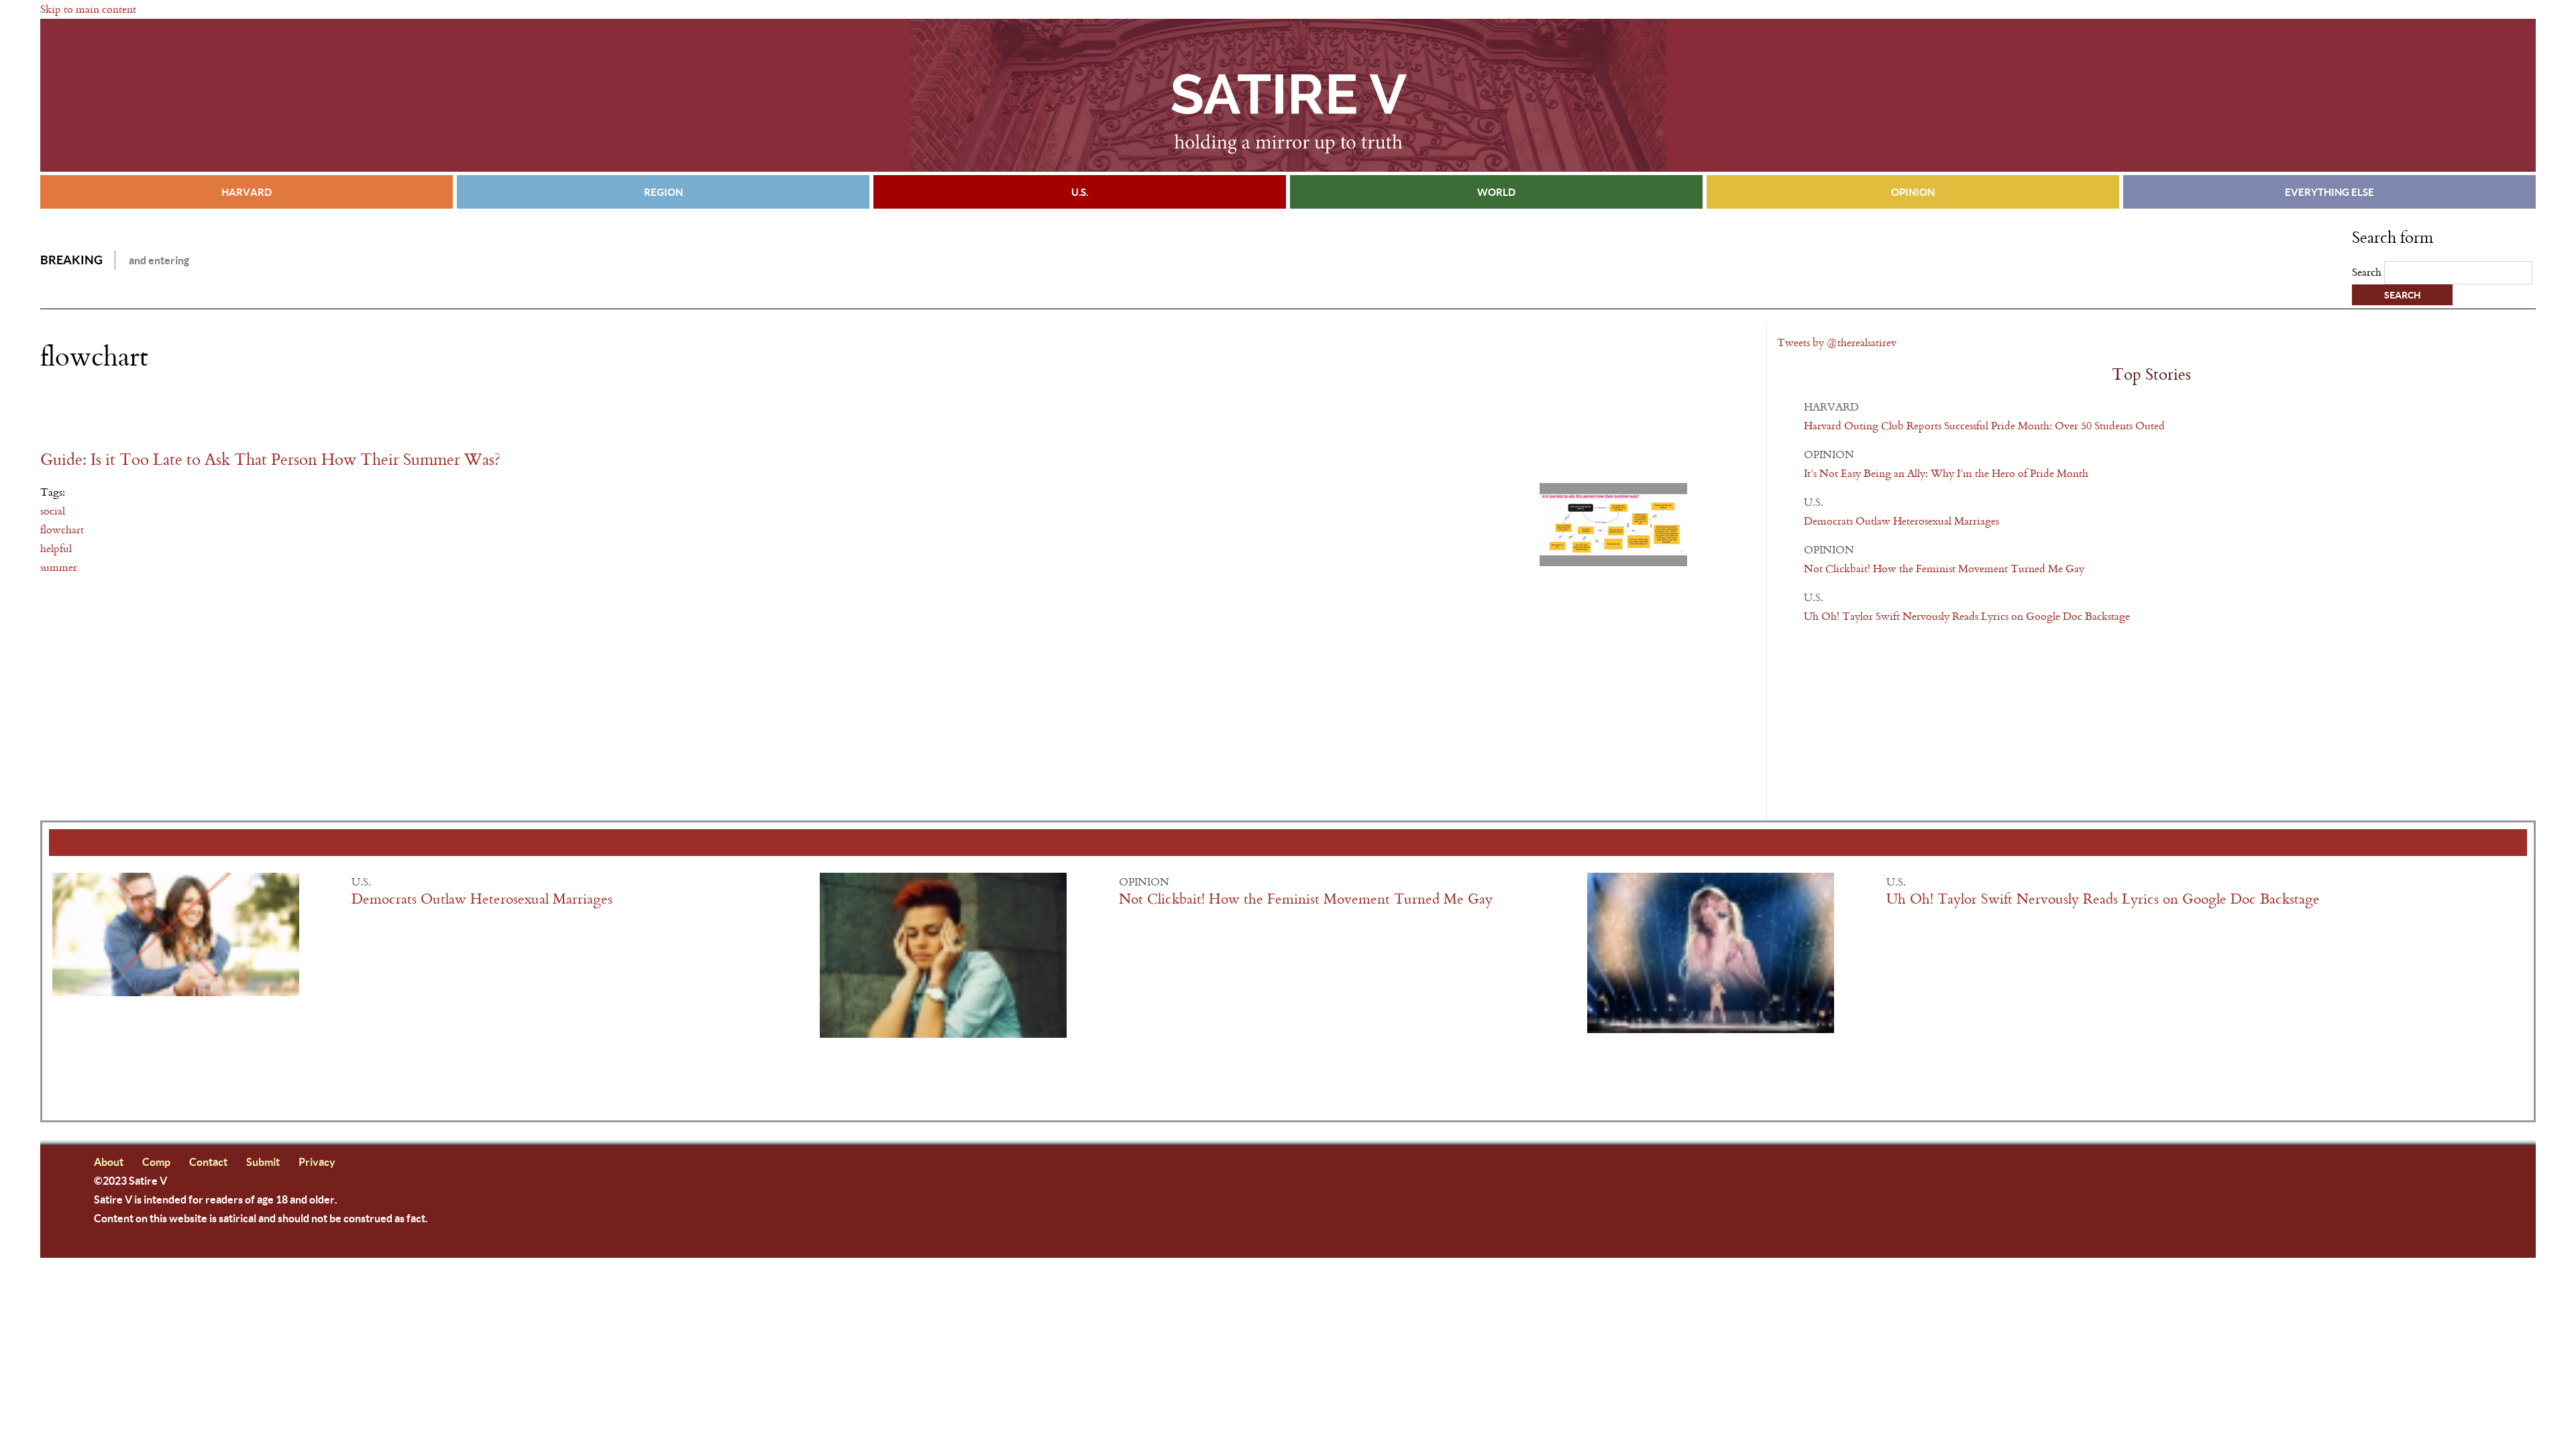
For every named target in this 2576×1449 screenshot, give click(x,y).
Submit (263, 1162)
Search (2368, 272)
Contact (208, 1162)
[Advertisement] (197, 411)
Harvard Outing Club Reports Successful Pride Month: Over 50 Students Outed (1984, 426)
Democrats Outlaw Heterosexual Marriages (1901, 521)
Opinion (1913, 192)
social (53, 511)
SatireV (1288, 95)
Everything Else (2329, 192)
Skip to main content (88, 9)
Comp (156, 1162)
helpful (56, 548)
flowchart (62, 530)
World (1496, 192)
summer (59, 567)
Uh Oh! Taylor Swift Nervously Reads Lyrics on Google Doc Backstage (1967, 616)
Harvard (247, 192)
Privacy (317, 1162)
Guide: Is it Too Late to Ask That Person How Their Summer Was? (270, 460)
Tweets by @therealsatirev (1837, 342)
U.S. (1080, 192)
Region (663, 192)
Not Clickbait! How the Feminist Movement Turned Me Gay (1944, 569)
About (109, 1162)
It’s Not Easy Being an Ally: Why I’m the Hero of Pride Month (1946, 473)
